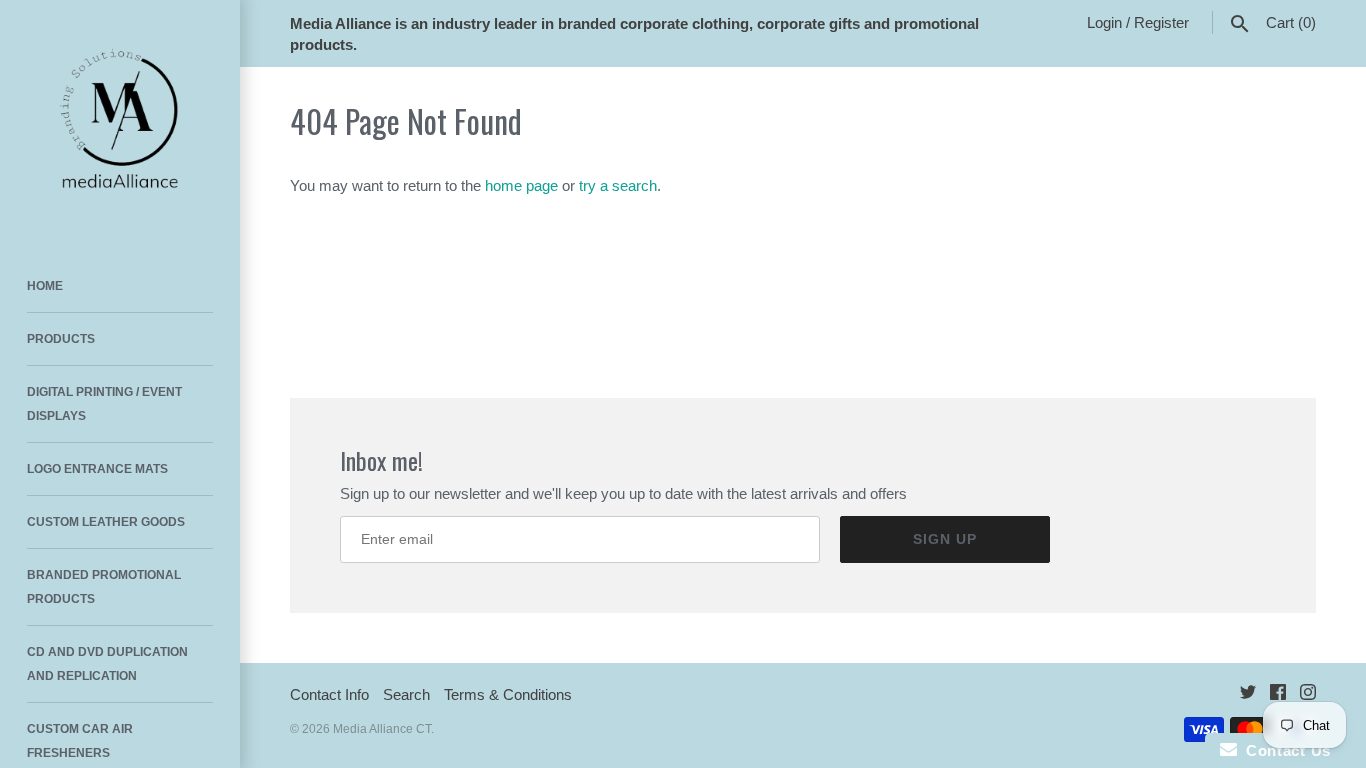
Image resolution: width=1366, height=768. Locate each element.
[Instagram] (1308, 695)
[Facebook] (1278, 695)
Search (406, 694)
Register (1161, 22)
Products (61, 339)
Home (45, 286)
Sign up (945, 539)
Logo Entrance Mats (97, 469)
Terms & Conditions (508, 694)
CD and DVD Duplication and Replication (107, 664)
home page (521, 185)
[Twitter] (1248, 695)
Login (1104, 22)
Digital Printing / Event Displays (104, 404)
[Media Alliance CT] (120, 120)
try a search (618, 185)
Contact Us (1284, 750)
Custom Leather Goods (106, 522)
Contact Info (329, 694)
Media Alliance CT (382, 729)
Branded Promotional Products (104, 587)
